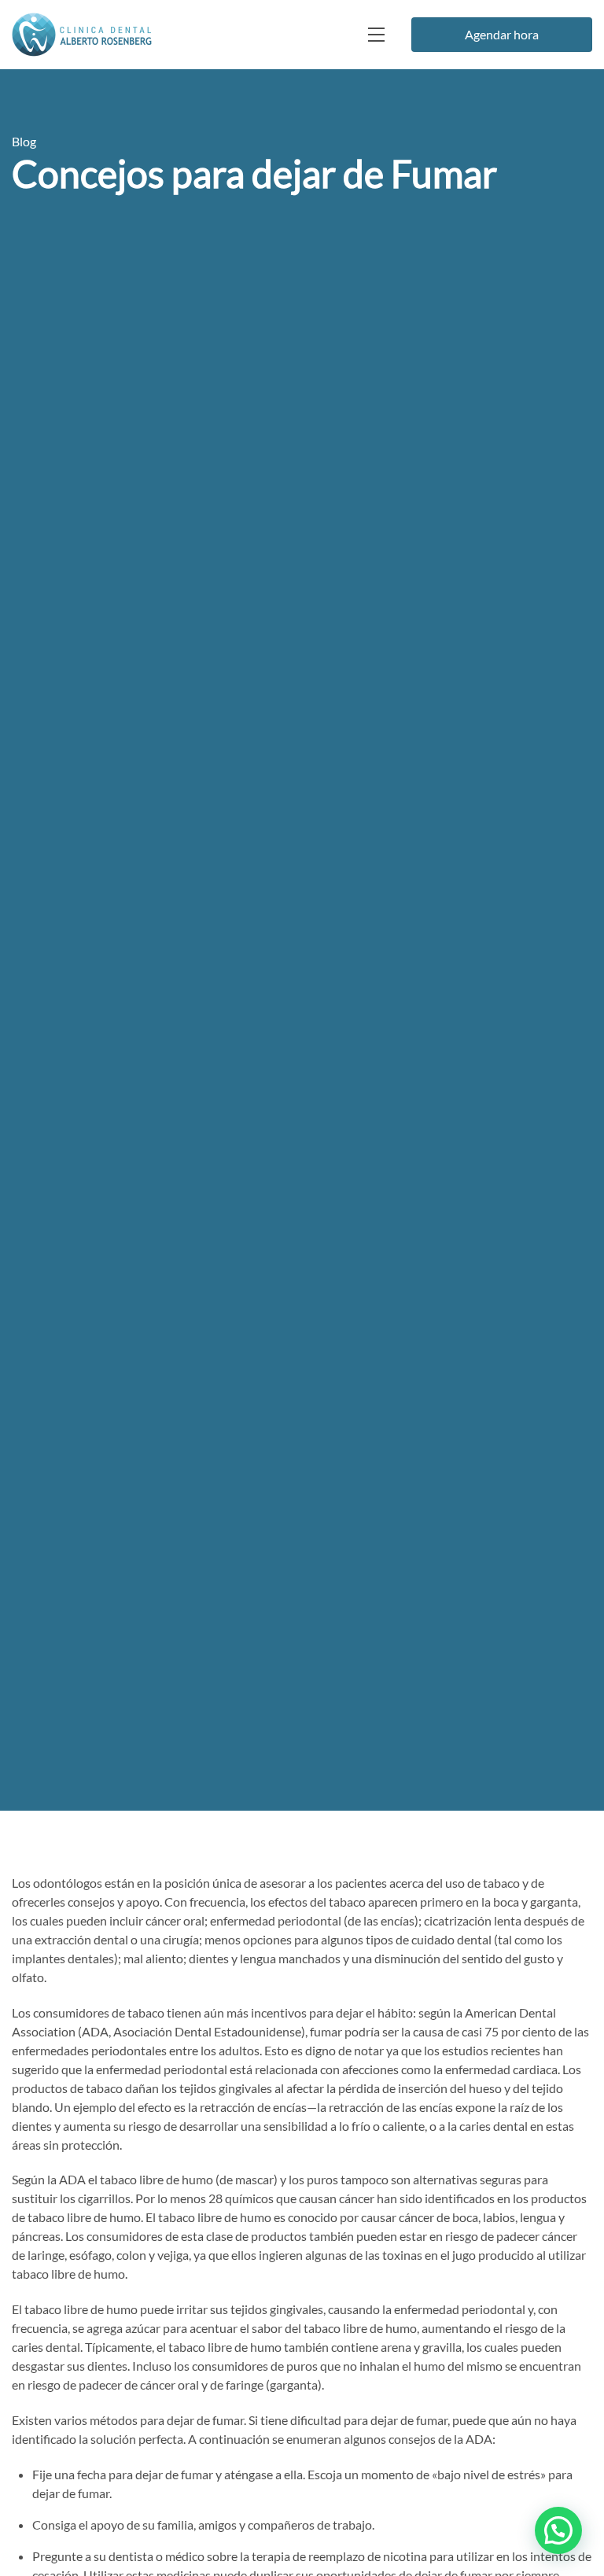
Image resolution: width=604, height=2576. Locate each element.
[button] (558, 2530)
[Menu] (375, 35)
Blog (24, 141)
